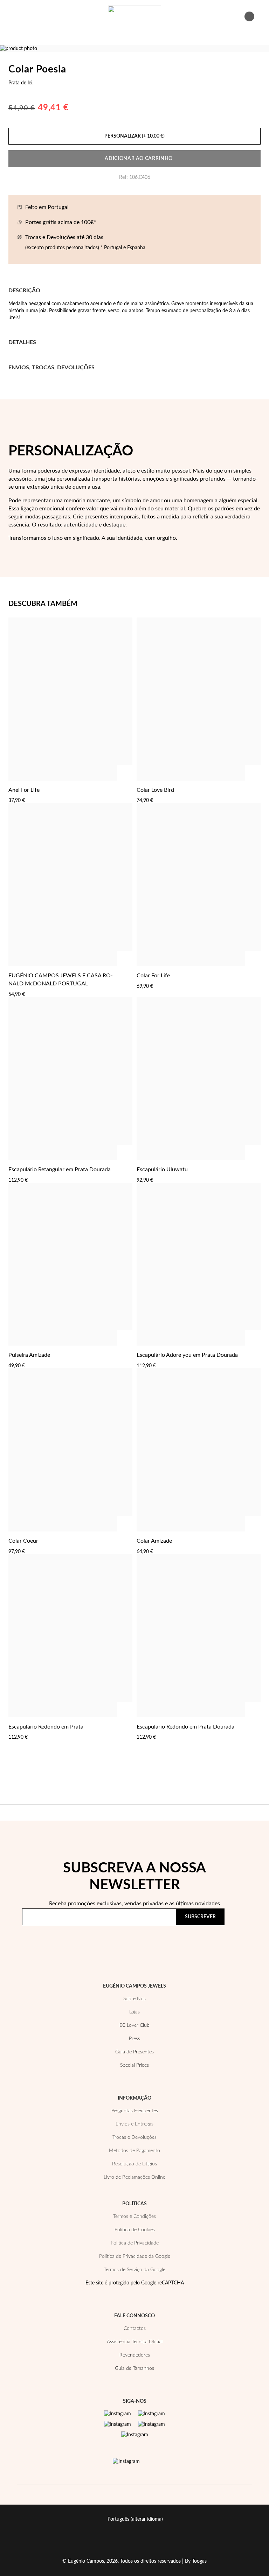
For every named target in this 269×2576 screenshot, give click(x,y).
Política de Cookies (135, 2230)
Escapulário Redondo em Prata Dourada (185, 1727)
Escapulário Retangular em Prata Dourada (60, 1170)
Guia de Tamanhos (134, 2368)
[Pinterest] (118, 2424)
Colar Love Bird (155, 790)
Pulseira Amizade (29, 1355)
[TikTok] (151, 2424)
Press (134, 2039)
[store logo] (134, 15)
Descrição (24, 291)
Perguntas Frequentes (135, 2111)
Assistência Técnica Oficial (135, 2342)
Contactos (135, 2329)
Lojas (134, 2012)
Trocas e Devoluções (134, 2137)
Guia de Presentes (134, 2052)
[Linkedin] (135, 2435)
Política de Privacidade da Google (135, 2256)
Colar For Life (153, 976)
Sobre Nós (134, 1999)
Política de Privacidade (192, 1937)
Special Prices (134, 2065)
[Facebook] (151, 2414)
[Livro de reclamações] (126, 2462)
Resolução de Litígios (134, 2164)
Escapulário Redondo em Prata (46, 1727)
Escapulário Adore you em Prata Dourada (187, 1355)
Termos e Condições (134, 2217)
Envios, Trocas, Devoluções (51, 368)
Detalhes (22, 342)
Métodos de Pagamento (134, 2151)
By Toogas (196, 2561)
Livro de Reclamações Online (134, 2177)
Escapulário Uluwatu (162, 1170)
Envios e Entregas (134, 2124)
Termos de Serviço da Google (134, 2270)
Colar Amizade (154, 1541)
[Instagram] (118, 2414)
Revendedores (135, 2355)
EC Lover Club (134, 2025)
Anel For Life (24, 790)
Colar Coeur (23, 1541)
